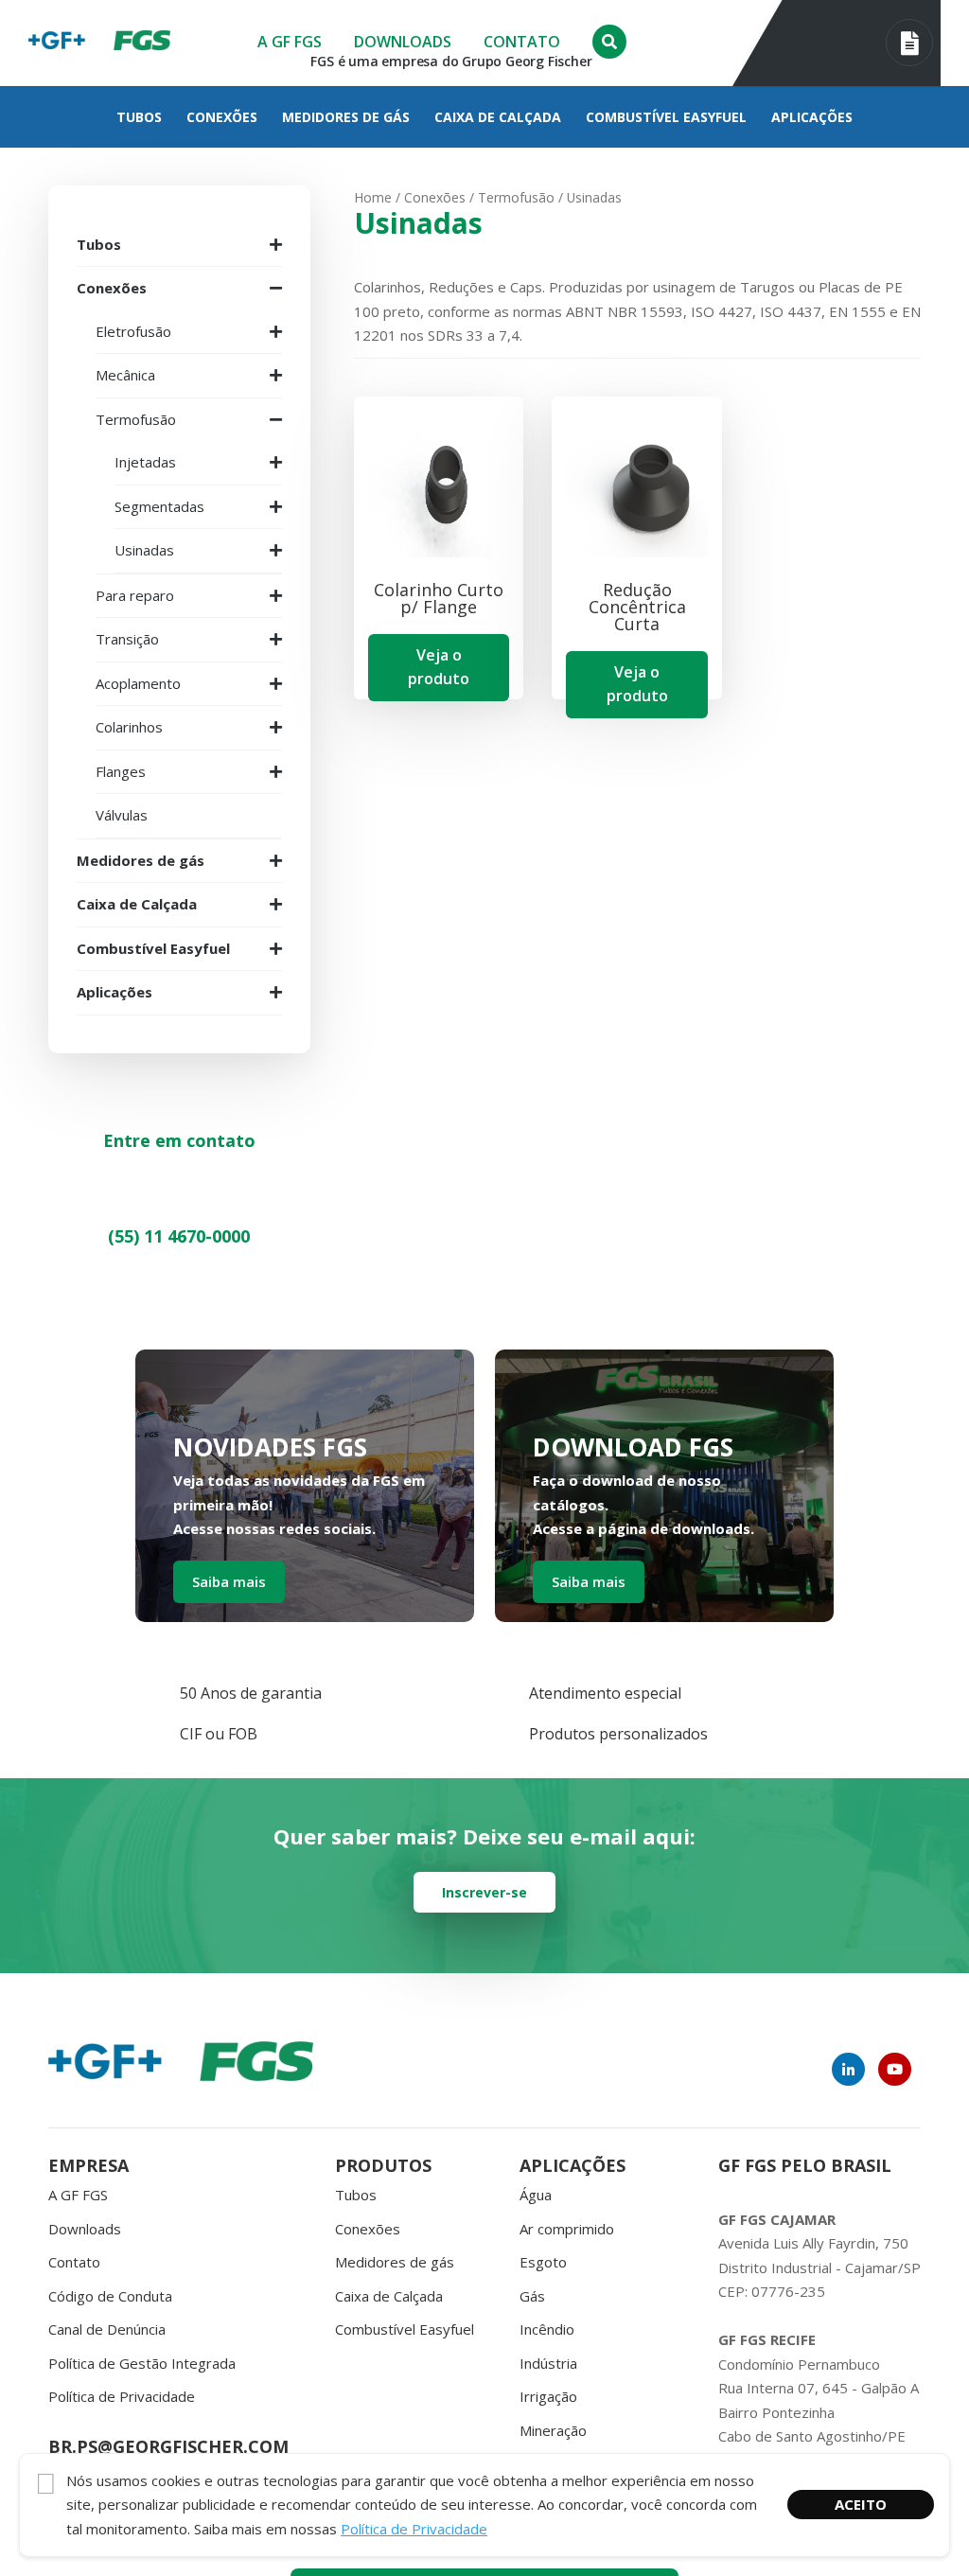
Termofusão (516, 197)
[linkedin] (848, 2069)
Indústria (548, 2363)
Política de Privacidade (122, 2396)
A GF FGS (290, 42)
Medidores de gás (346, 117)
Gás (532, 2296)
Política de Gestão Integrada (142, 2363)
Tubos (139, 117)
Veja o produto (439, 667)
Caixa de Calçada (498, 117)
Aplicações (812, 117)
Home (373, 197)
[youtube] (895, 2069)
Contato (522, 42)
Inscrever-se (484, 1892)
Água (536, 2195)
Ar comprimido (567, 2229)
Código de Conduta (110, 2296)
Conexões (222, 117)
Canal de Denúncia (107, 2329)
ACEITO (861, 2504)
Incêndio (547, 2329)
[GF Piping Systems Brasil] (57, 43)
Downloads (403, 42)
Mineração (553, 2430)
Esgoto (543, 2262)
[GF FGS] (142, 43)
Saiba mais (229, 1581)
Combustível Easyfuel (666, 117)
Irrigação (548, 2396)
